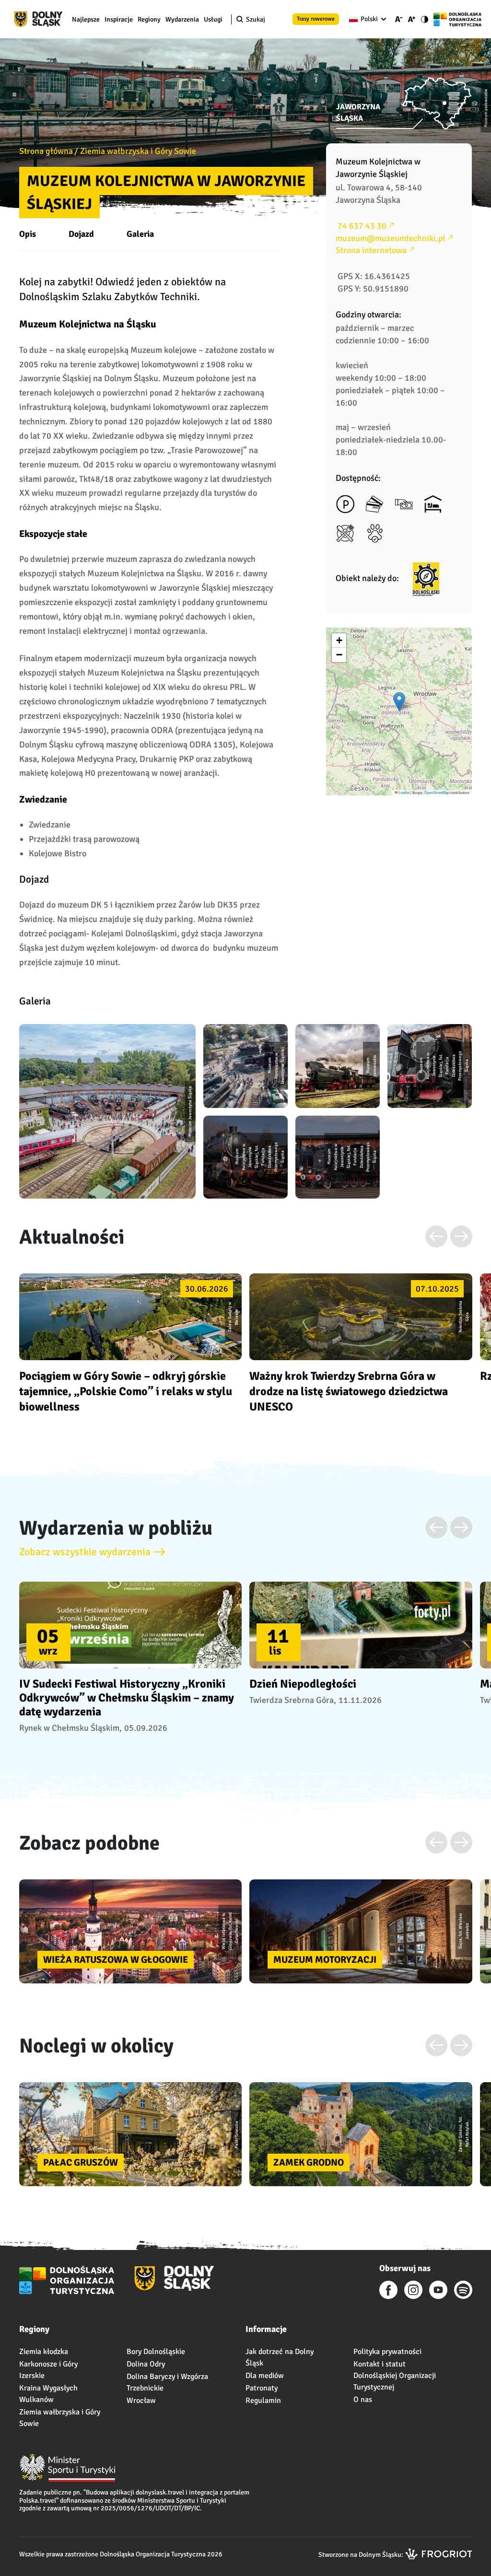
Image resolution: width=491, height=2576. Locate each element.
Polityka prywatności (387, 2352)
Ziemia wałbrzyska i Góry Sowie (138, 151)
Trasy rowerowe (316, 19)
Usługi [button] (213, 19)
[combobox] (366, 19)
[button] (399, 702)
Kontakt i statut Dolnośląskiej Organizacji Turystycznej (395, 2376)
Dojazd (81, 234)
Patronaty (262, 2388)
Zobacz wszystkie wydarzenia (85, 1552)
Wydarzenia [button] (182, 19)
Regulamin (263, 2401)
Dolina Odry (146, 2364)
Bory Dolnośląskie (156, 2352)
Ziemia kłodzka (44, 2352)
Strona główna (46, 151)
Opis (28, 234)
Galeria (140, 234)
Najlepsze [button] (86, 19)
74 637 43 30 (361, 226)
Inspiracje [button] (119, 19)
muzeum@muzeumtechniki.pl (391, 238)
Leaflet (404, 792)
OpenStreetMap (437, 792)
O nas (363, 2400)
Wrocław (141, 2401)
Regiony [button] (149, 19)
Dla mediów (265, 2376)
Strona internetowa (371, 250)
